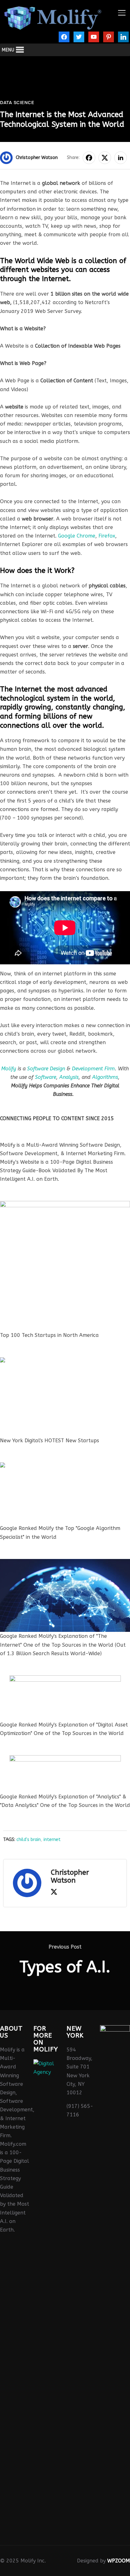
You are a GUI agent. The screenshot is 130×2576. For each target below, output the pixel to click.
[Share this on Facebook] (89, 158)
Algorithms (105, 1077)
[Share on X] (105, 158)
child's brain (29, 1840)
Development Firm (93, 1069)
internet (52, 1840)
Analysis (69, 1077)
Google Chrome (77, 536)
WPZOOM (119, 2561)
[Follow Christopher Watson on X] (54, 1893)
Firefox (107, 536)
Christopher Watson (37, 158)
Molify (9, 1069)
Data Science (17, 103)
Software (46, 1077)
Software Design (46, 1069)
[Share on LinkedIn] (121, 158)
